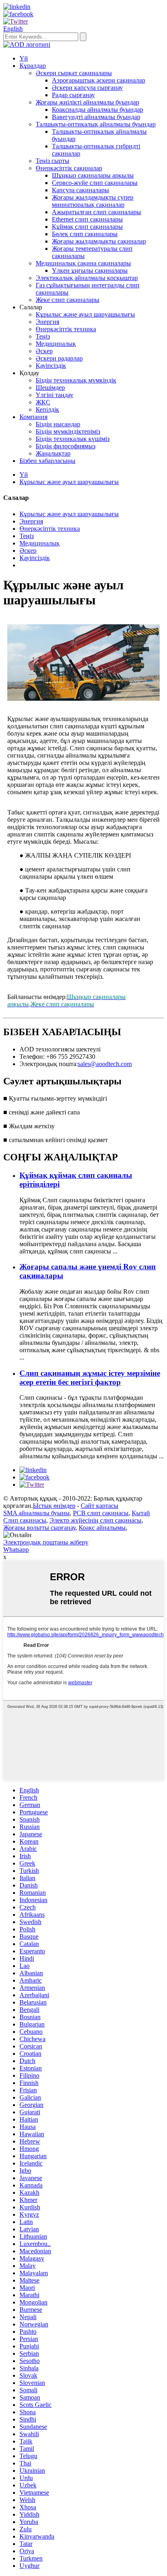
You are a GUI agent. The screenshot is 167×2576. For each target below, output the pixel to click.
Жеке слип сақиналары (67, 300)
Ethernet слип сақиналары (87, 219)
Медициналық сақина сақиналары (83, 263)
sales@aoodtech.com (105, 1064)
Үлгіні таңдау (55, 395)
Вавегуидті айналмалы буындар (96, 117)
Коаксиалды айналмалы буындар (97, 110)
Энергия (47, 322)
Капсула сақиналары (80, 190)
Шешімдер (50, 388)
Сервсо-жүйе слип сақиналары (95, 183)
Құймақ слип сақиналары (87, 227)
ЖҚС (43, 402)
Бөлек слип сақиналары (85, 234)
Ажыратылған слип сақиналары (96, 212)
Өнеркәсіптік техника (66, 329)
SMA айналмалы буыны (36, 1513)
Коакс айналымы (102, 1528)
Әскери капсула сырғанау (87, 88)
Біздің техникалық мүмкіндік (76, 380)
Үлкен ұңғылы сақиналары (90, 270)
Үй (24, 58)
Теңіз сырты (52, 161)
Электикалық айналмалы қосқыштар (87, 278)
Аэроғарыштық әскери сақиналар (98, 80)
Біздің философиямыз (65, 446)
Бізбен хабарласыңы (47, 461)
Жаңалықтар (53, 453)
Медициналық (56, 344)
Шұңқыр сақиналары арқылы (93, 175)
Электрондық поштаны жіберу (46, 1542)
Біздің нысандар (58, 424)
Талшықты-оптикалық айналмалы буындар (96, 124)
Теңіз (43, 336)
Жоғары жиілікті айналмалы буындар (87, 102)
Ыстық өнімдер (54, 1506)
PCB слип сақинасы (101, 1513)
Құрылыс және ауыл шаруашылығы (85, 314)
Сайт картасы (100, 1506)
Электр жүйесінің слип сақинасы (95, 1520)
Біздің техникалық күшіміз (73, 439)
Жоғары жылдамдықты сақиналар (99, 241)
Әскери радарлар (59, 358)
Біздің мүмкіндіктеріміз (68, 431)
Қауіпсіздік (51, 366)
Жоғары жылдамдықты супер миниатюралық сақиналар (93, 201)
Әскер (44, 351)
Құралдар (33, 66)
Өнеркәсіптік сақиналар (69, 168)
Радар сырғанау (73, 95)
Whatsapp (16, 1550)
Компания (33, 417)
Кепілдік (47, 409)
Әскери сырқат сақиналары (74, 73)
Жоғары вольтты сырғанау (39, 1528)
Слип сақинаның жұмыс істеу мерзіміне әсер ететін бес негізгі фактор (90, 1378)
